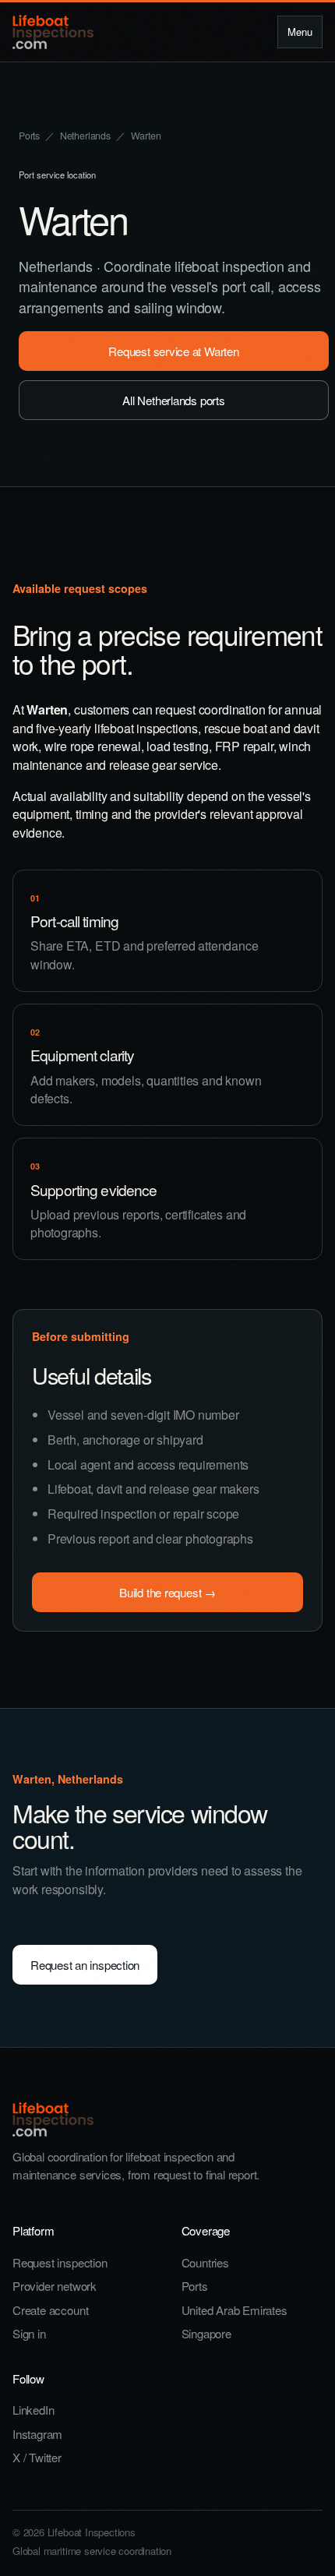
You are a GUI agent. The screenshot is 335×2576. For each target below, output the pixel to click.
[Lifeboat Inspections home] (53, 32)
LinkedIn (33, 2410)
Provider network (55, 2286)
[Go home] (167, 2119)
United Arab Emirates (235, 2310)
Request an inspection (85, 1965)
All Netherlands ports (173, 400)
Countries (205, 2262)
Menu (300, 32)
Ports (29, 136)
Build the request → (167, 1592)
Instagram (37, 2434)
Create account (50, 2310)
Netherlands (85, 136)
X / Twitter (37, 2457)
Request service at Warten (173, 351)
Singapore (206, 2333)
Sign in (29, 2333)
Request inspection (60, 2262)
